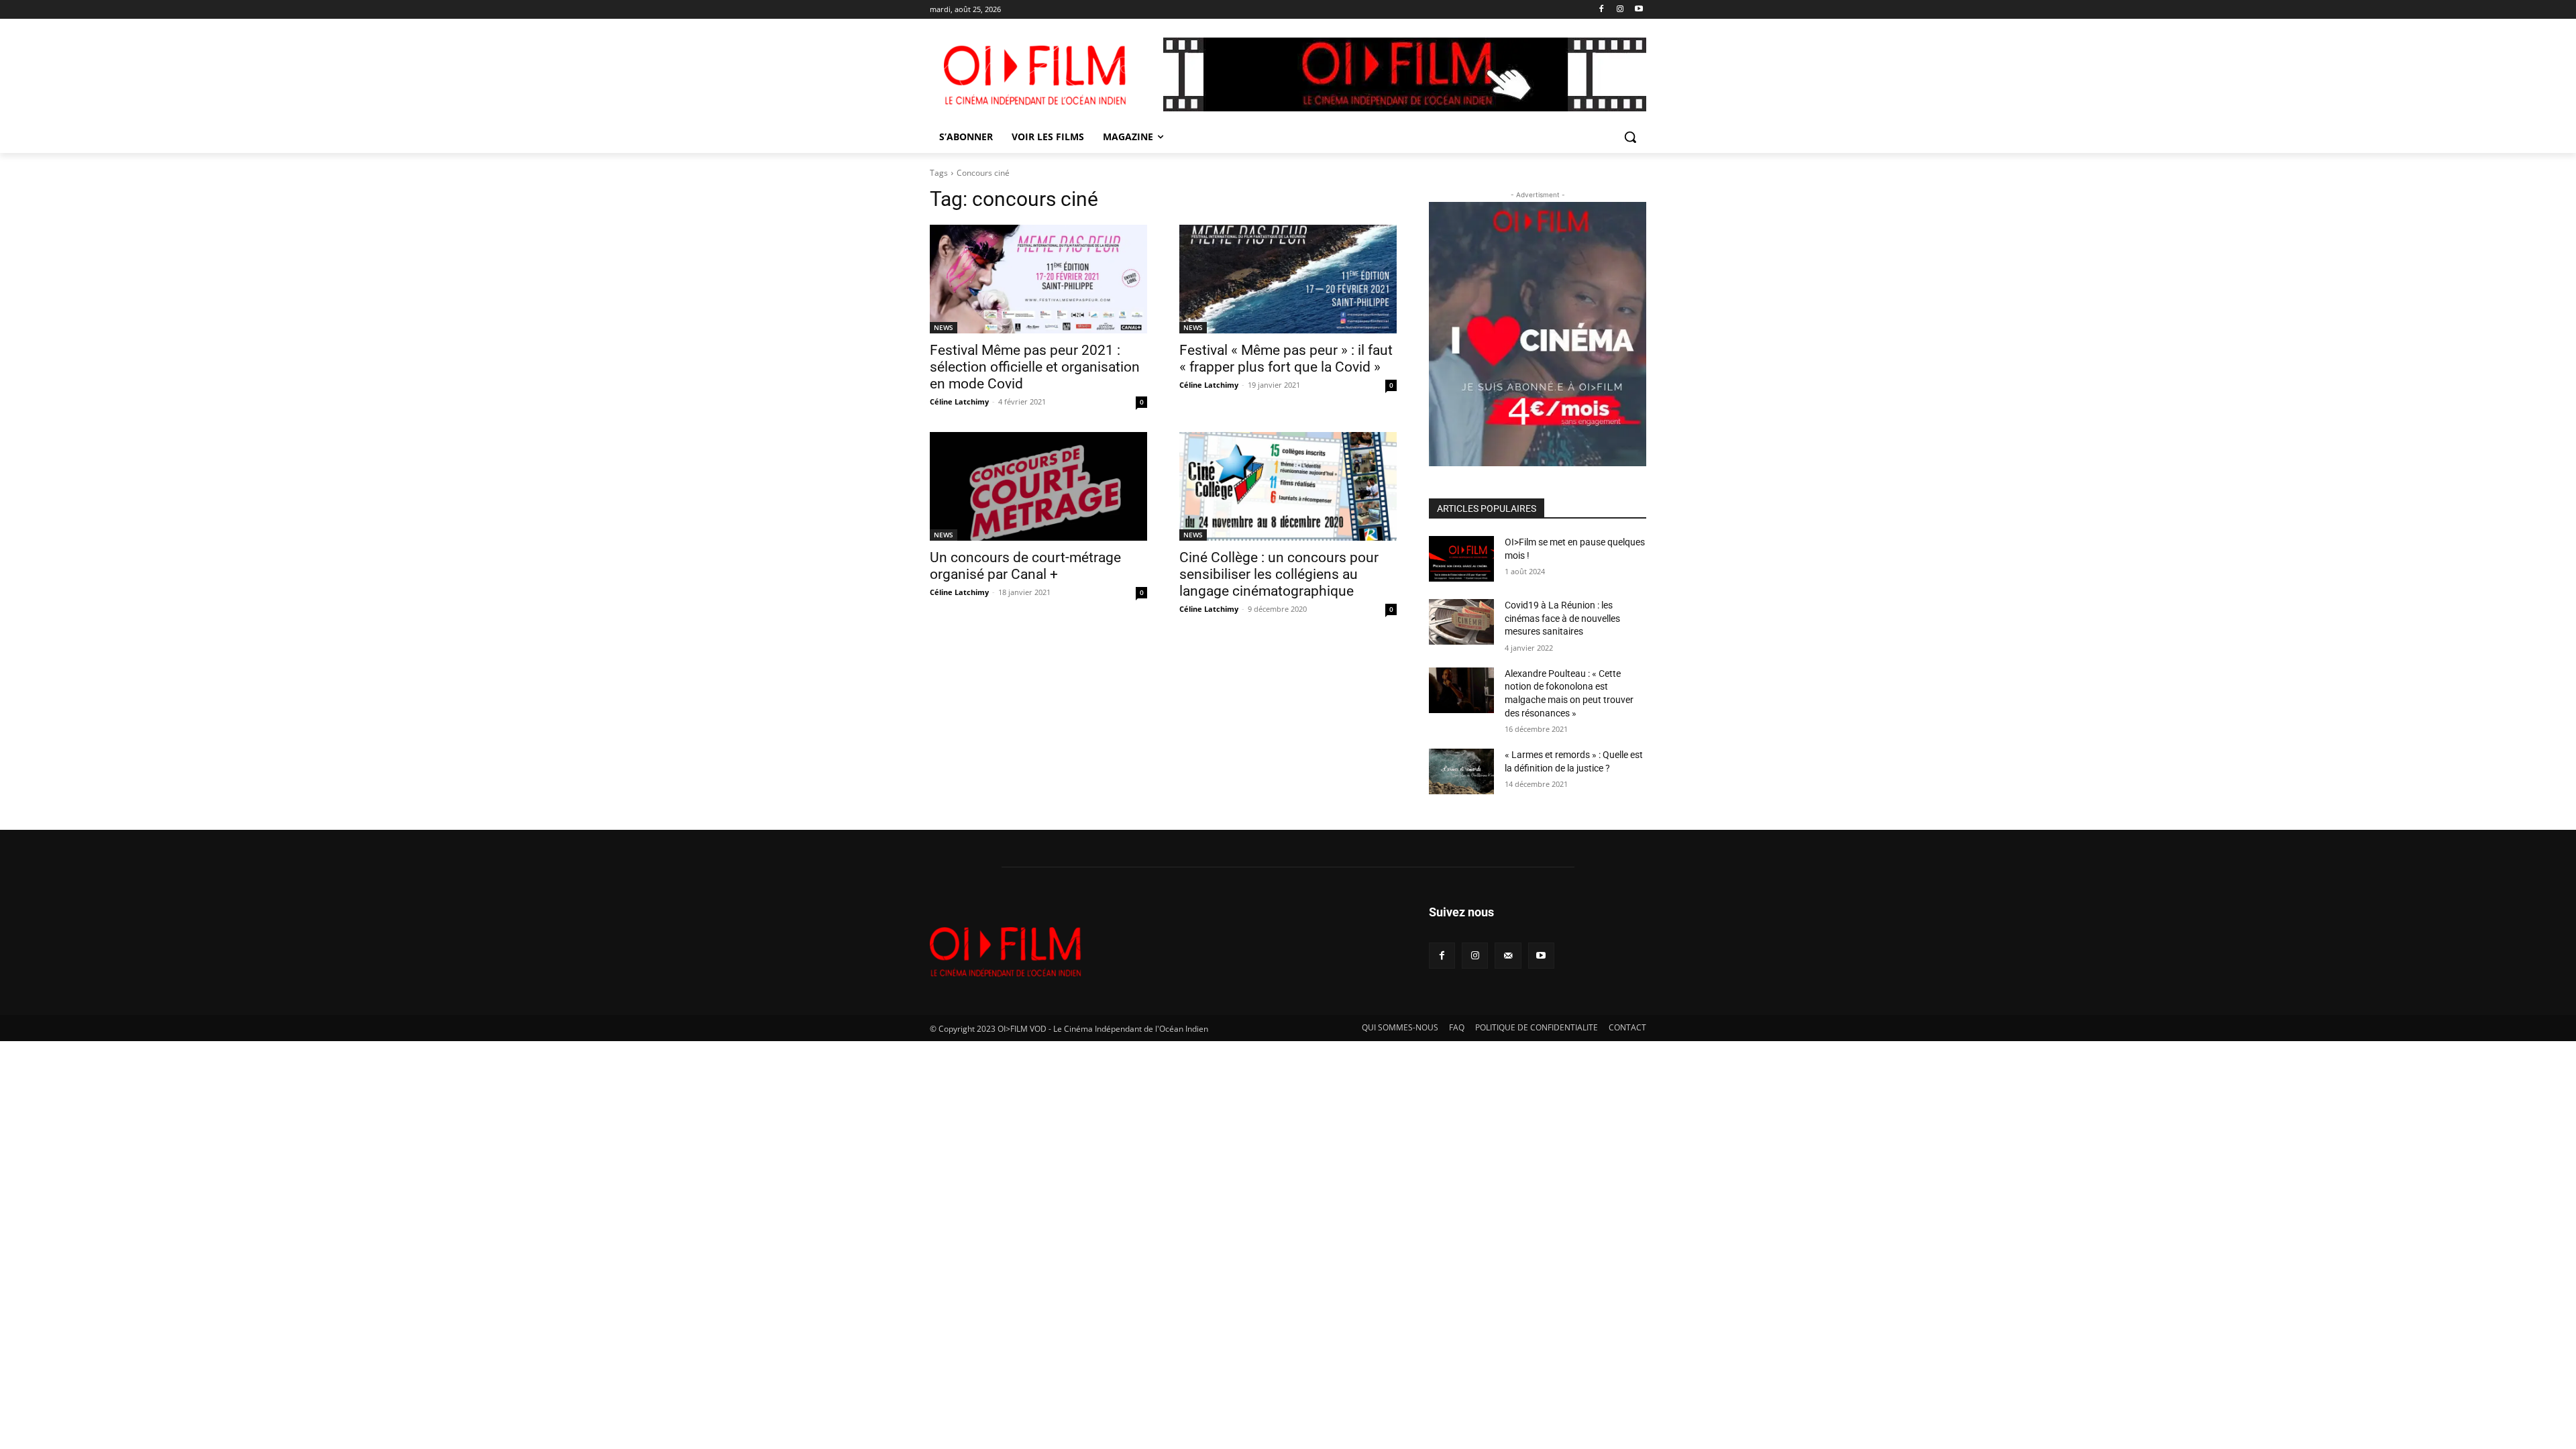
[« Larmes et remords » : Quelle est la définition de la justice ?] (1461, 771)
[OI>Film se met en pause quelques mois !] (1461, 559)
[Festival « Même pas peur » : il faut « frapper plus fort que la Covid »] (1288, 279)
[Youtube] (1639, 10)
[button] (1630, 137)
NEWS (944, 327)
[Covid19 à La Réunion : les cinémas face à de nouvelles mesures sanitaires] (1461, 622)
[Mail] (1508, 956)
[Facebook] (1602, 10)
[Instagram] (1620, 10)
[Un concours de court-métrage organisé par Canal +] (1038, 486)
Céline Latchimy (959, 401)
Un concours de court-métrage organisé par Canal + (1025, 566)
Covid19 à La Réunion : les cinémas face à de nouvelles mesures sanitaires (1562, 618)
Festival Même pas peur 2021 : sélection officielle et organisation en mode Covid (1035, 367)
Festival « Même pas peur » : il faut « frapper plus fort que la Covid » (1286, 359)
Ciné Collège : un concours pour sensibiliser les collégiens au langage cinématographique (1279, 574)
